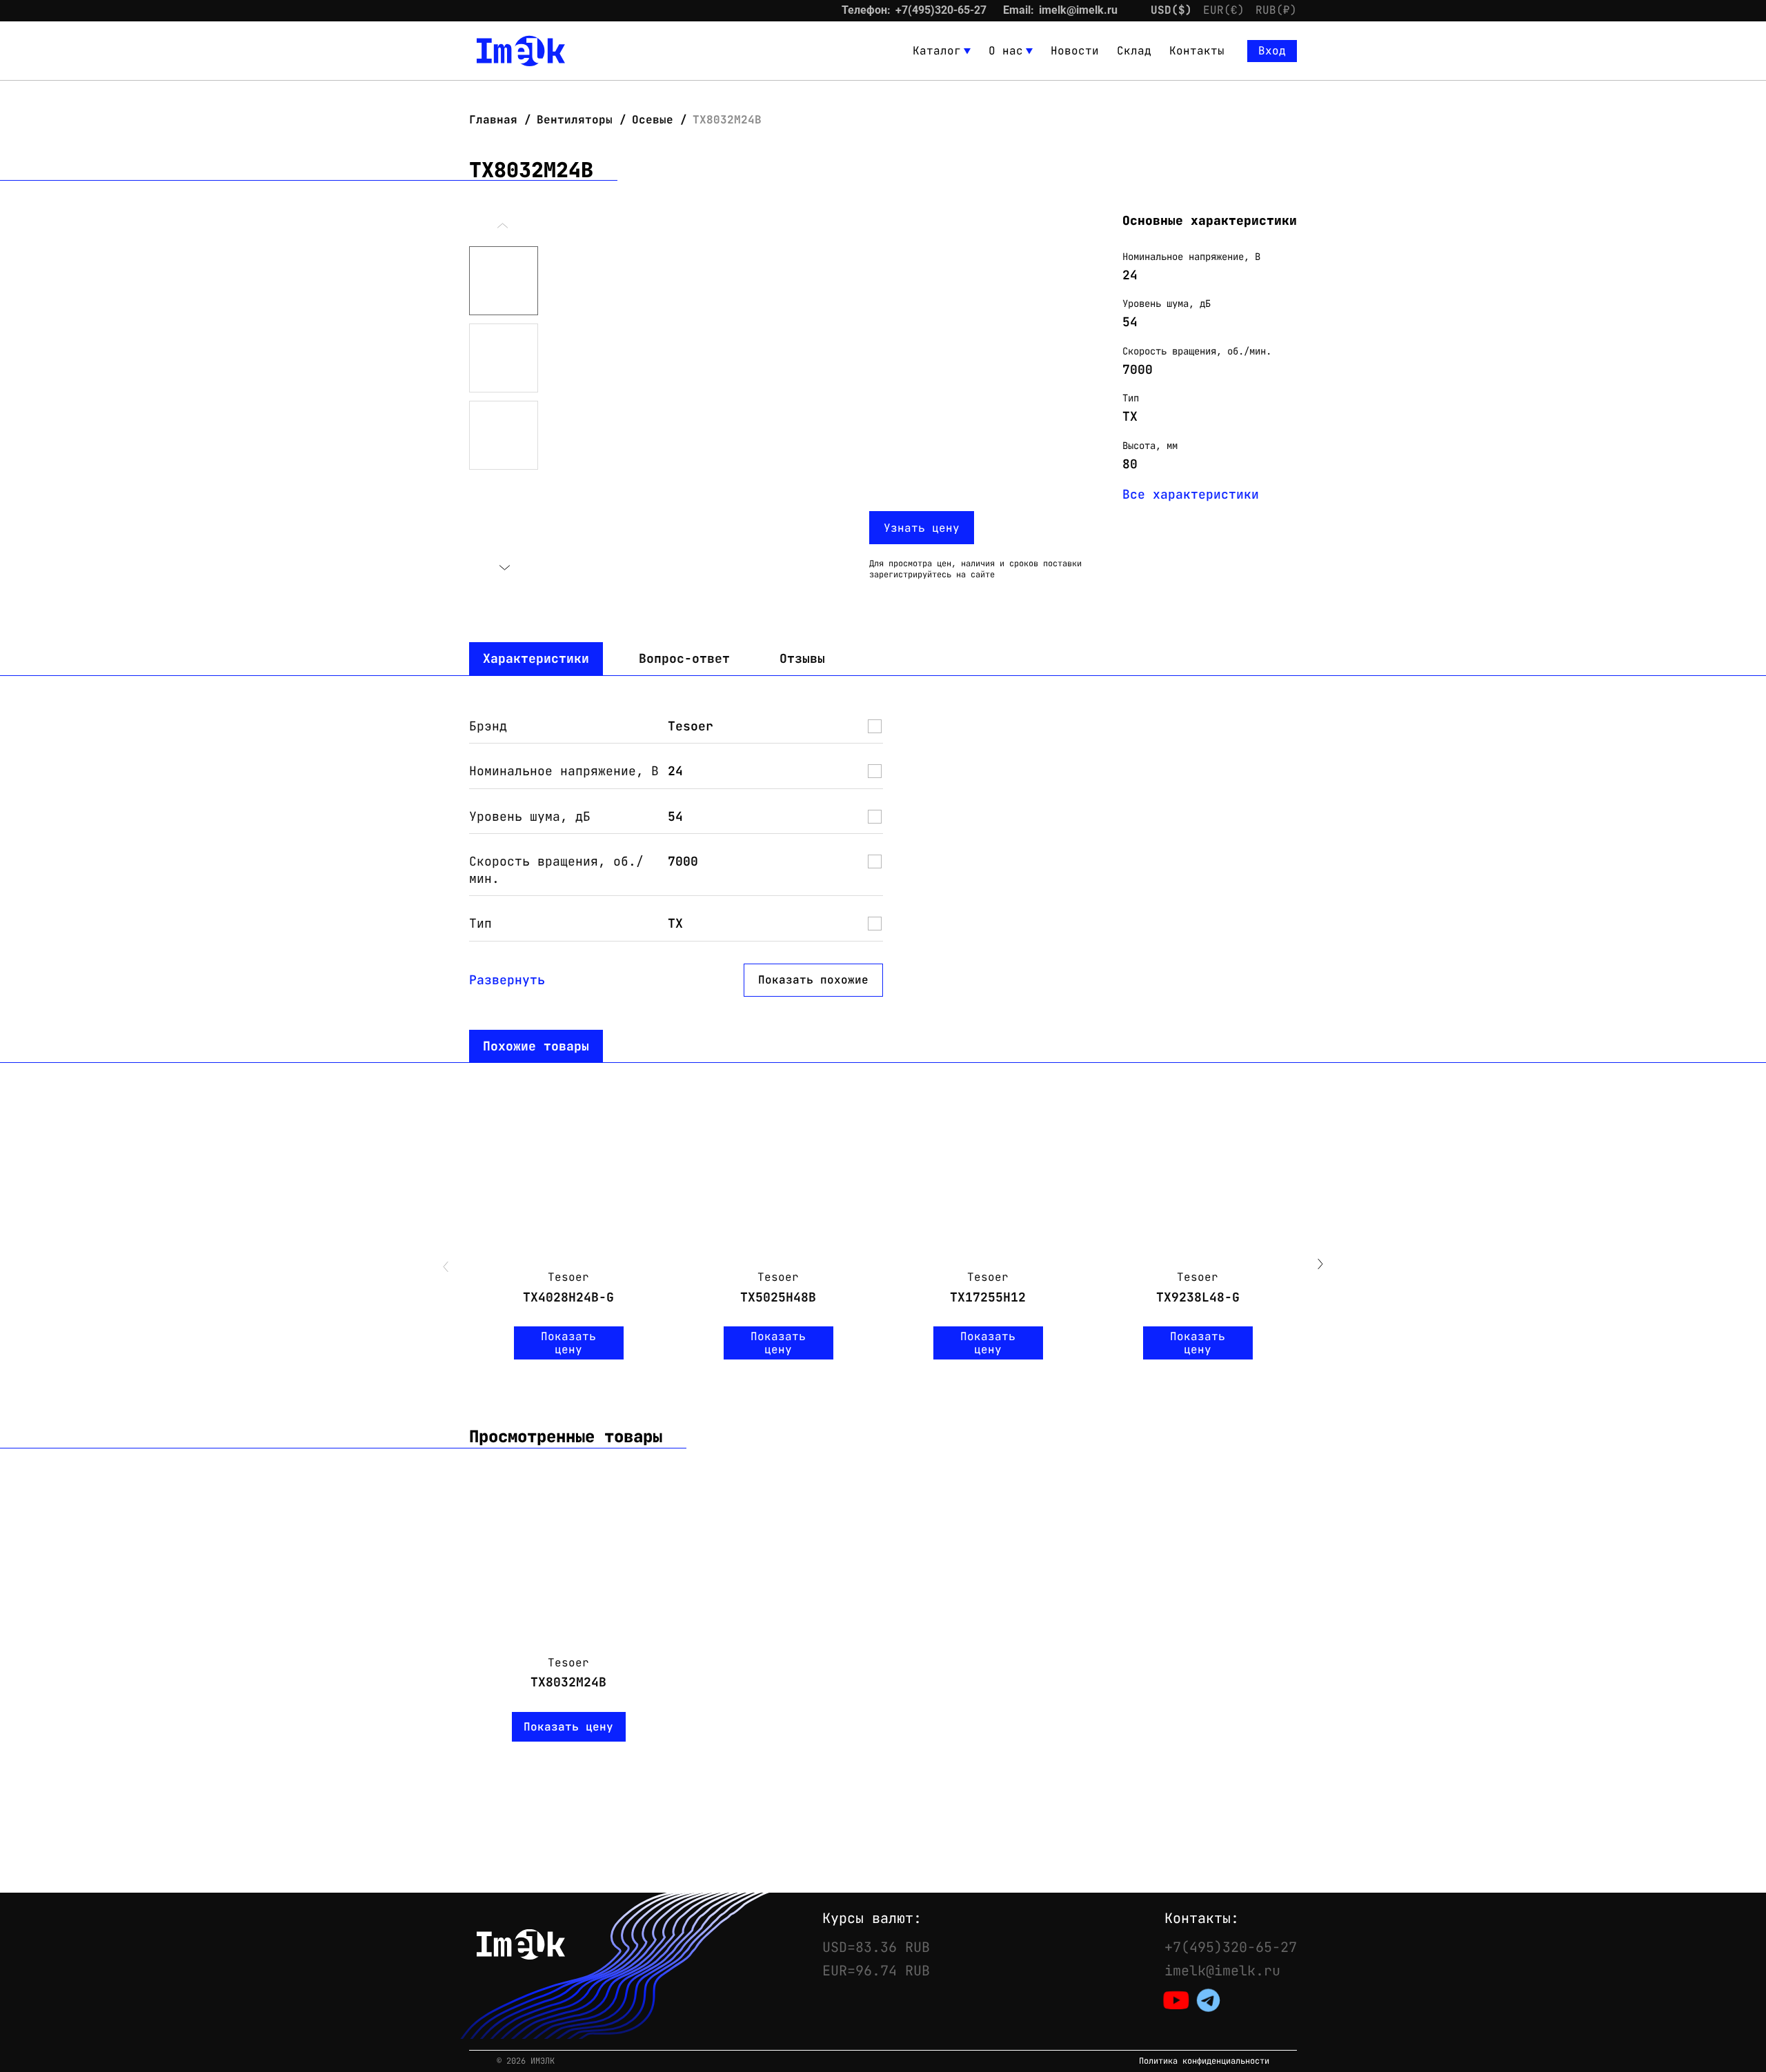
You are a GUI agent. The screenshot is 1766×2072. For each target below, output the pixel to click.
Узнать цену (922, 528)
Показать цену (568, 1343)
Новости (1075, 51)
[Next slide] (504, 568)
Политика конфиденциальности (1204, 2061)
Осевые (653, 120)
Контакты (1197, 51)
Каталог (937, 51)
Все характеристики (1191, 494)
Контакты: (1202, 1918)
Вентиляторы (575, 120)
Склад (1134, 51)
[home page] (521, 51)
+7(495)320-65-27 (941, 10)
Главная (497, 120)
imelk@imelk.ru (1078, 10)
